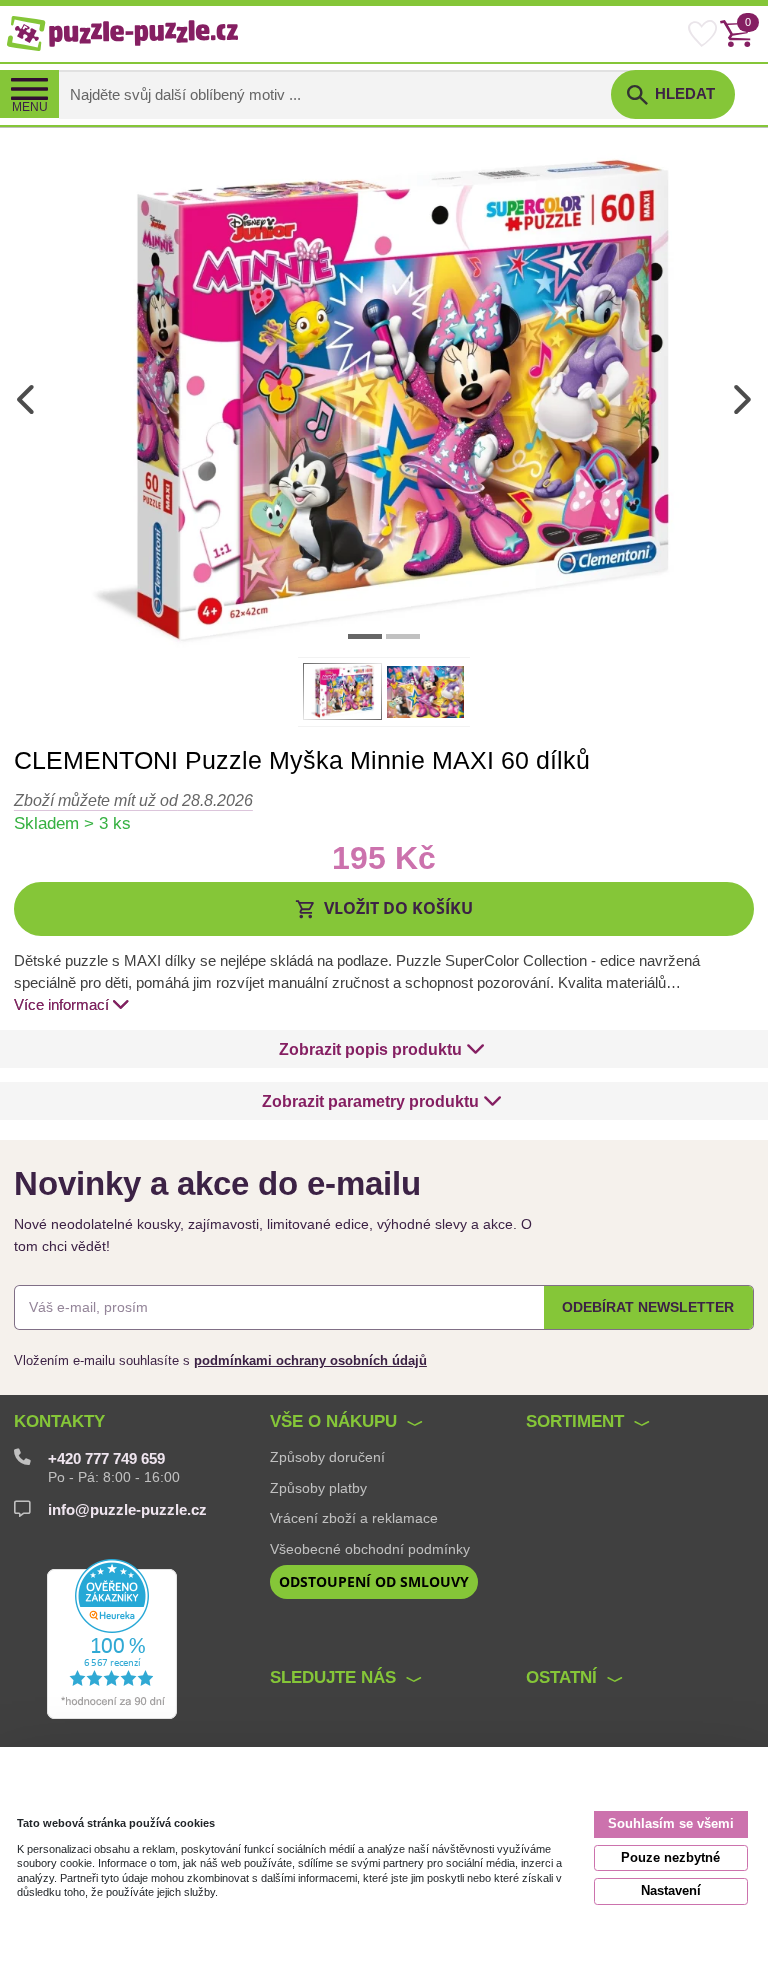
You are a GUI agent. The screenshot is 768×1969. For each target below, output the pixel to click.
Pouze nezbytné (670, 1857)
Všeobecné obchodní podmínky (370, 1549)
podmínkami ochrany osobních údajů (310, 1360)
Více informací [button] (61, 1005)
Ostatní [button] (561, 1677)
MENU (30, 107)
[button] (384, 908)
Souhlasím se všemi (671, 1823)
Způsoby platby (318, 1488)
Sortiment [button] (575, 1421)
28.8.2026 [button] (133, 800)
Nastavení (671, 1890)
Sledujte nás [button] (333, 1677)
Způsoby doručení (327, 1457)
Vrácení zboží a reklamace (354, 1518)
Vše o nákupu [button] (333, 1421)
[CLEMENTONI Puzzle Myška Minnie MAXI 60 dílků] (384, 398)
